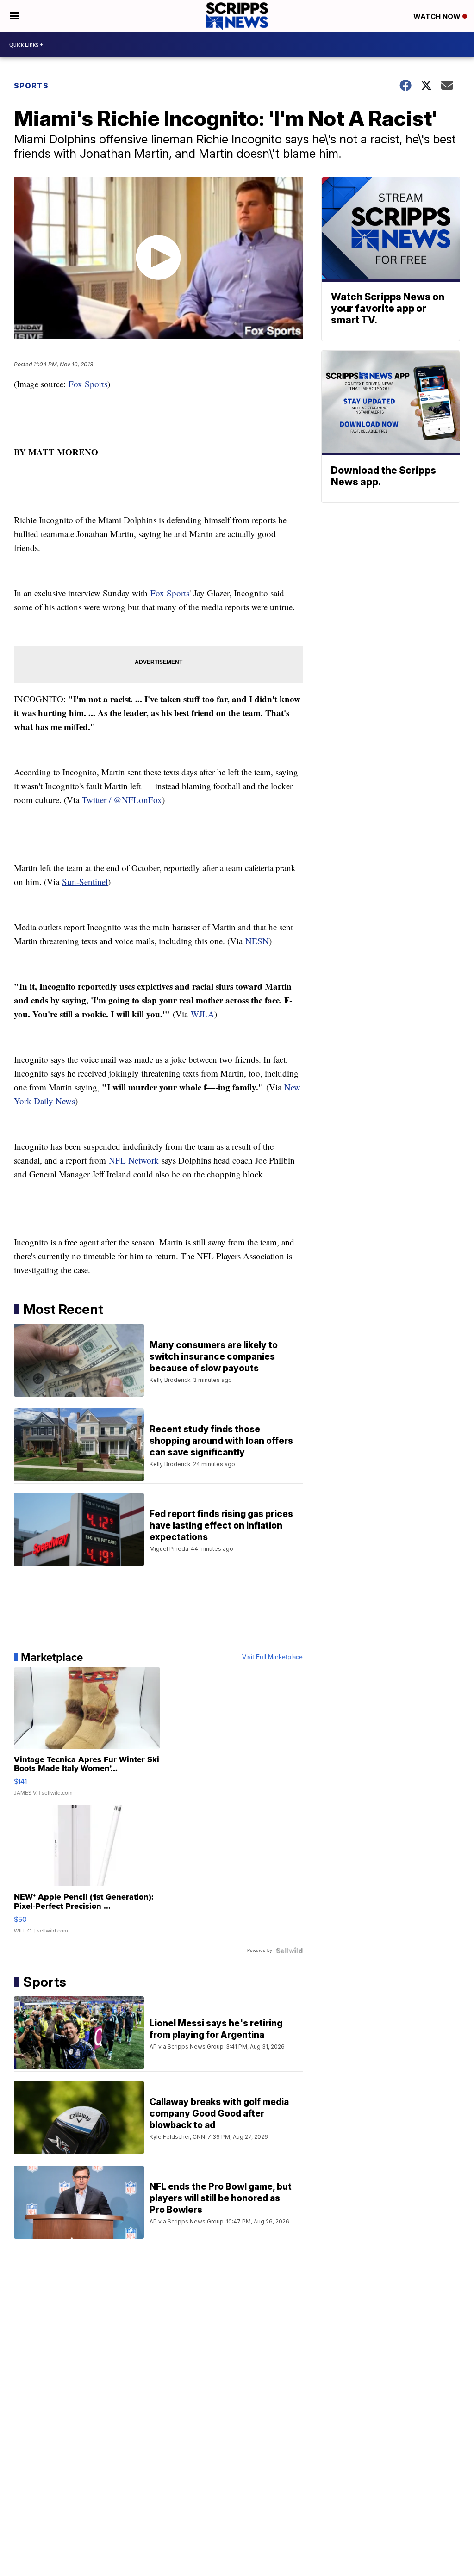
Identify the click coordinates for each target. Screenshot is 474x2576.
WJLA (203, 1014)
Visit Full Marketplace (272, 1657)
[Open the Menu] (14, 16)
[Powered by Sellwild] (289, 1951)
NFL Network (134, 1160)
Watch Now (438, 16)
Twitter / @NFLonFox (122, 800)
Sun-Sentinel (85, 882)
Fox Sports (88, 384)
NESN (257, 941)
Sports (31, 86)
